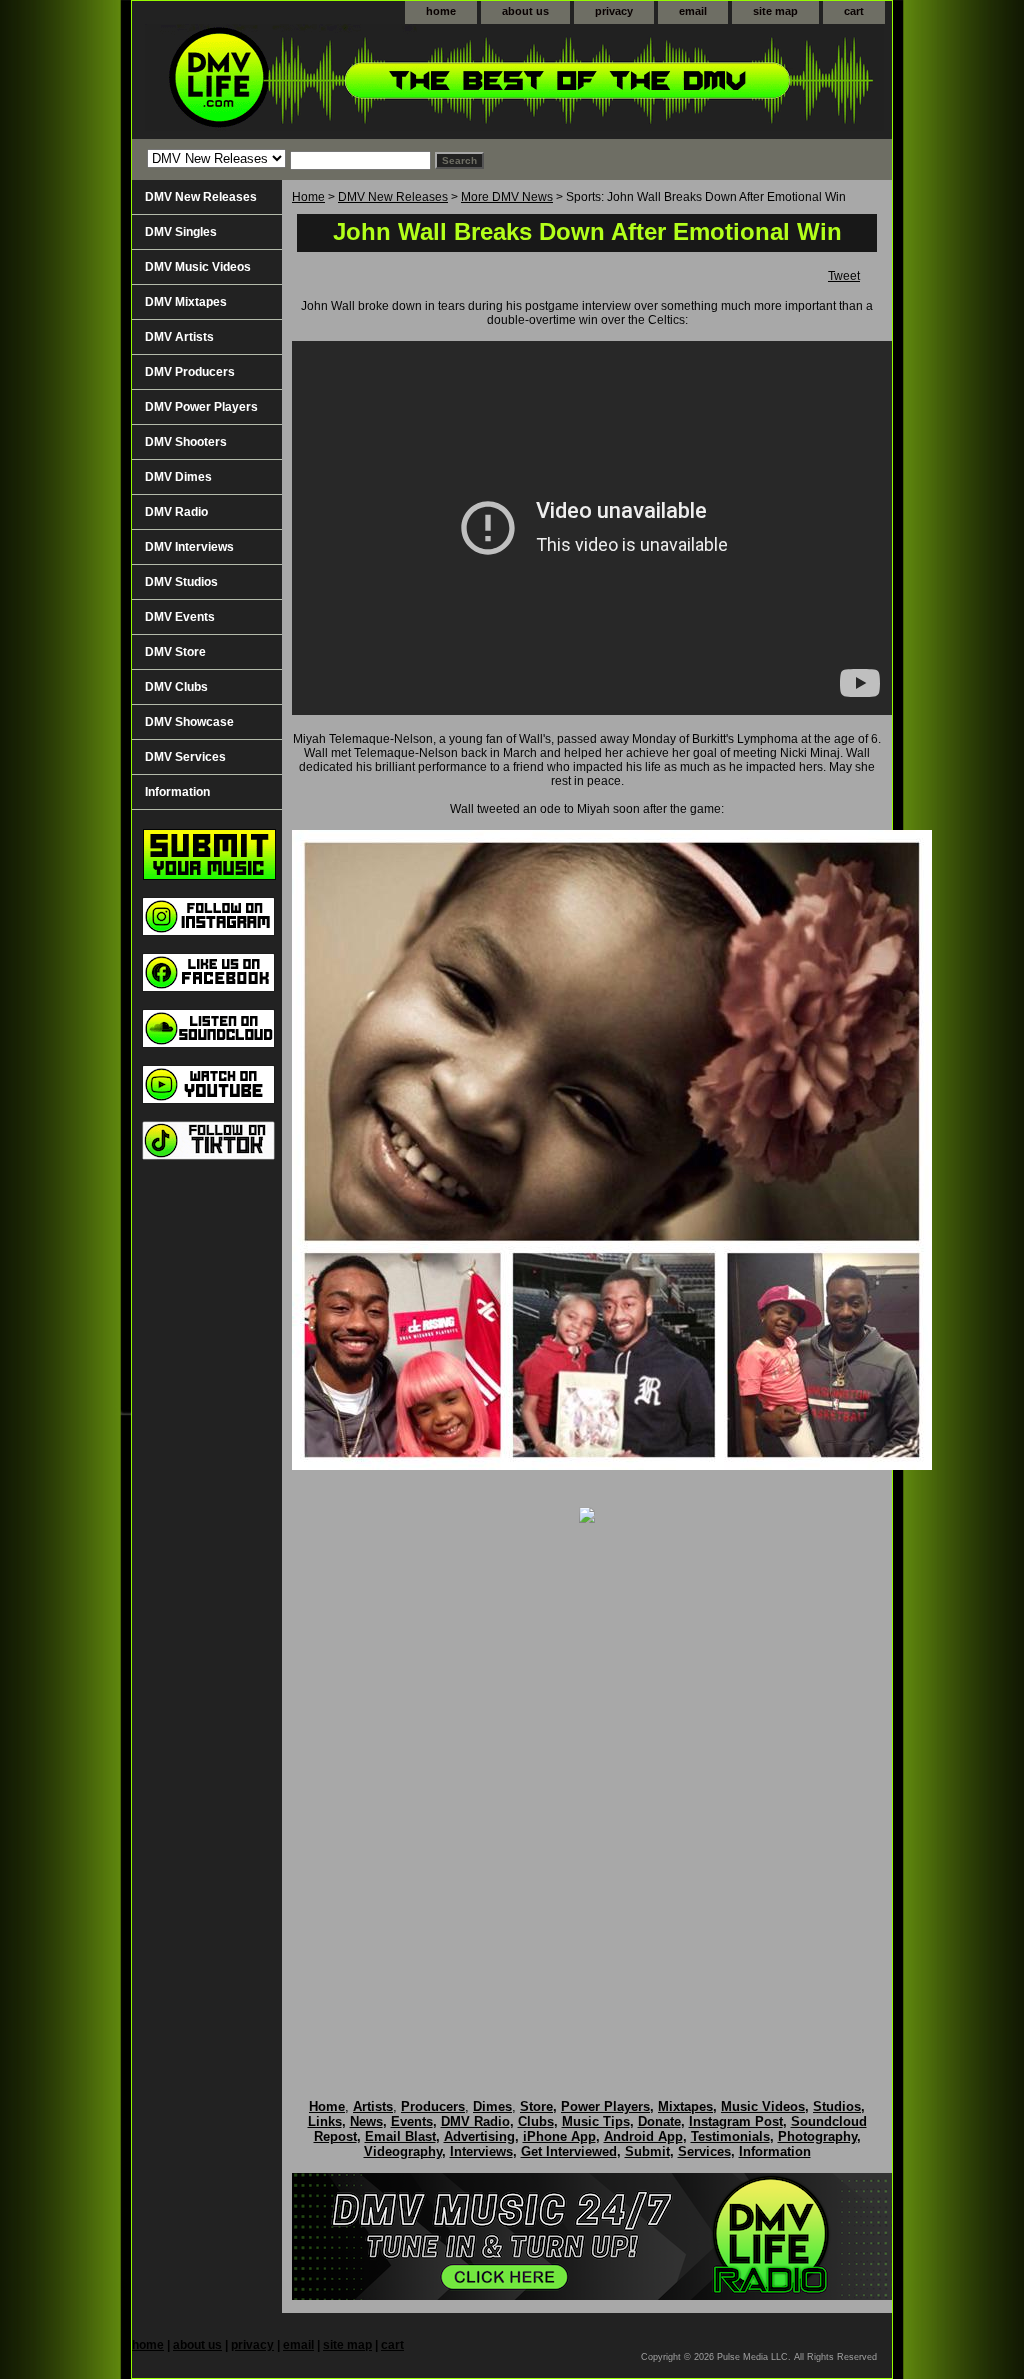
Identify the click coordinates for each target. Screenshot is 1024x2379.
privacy (614, 11)
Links (325, 2121)
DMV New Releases (393, 197)
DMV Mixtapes (186, 302)
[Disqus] (587, 1790)
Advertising (479, 2136)
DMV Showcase (189, 722)
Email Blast (400, 2136)
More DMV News (507, 197)
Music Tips (596, 2121)
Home (308, 197)
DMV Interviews (189, 547)
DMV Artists (179, 337)
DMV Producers (190, 372)
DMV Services (185, 757)
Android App (643, 2136)
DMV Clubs (176, 687)
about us (525, 11)
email (693, 11)
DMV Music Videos (198, 267)
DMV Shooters (186, 442)
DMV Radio (176, 512)
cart (854, 11)
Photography (817, 2136)
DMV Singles (181, 232)
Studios (837, 2106)
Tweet (844, 276)
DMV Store (175, 652)
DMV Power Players (201, 407)
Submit (647, 2151)
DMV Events (180, 617)
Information (177, 792)
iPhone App (559, 2136)
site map (775, 11)
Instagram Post (736, 2121)
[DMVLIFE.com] (382, 81)
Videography (403, 2151)
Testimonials (730, 2136)
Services (704, 2151)
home (441, 11)
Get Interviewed (569, 2151)
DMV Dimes (178, 477)
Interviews (481, 2151)
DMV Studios (181, 582)
